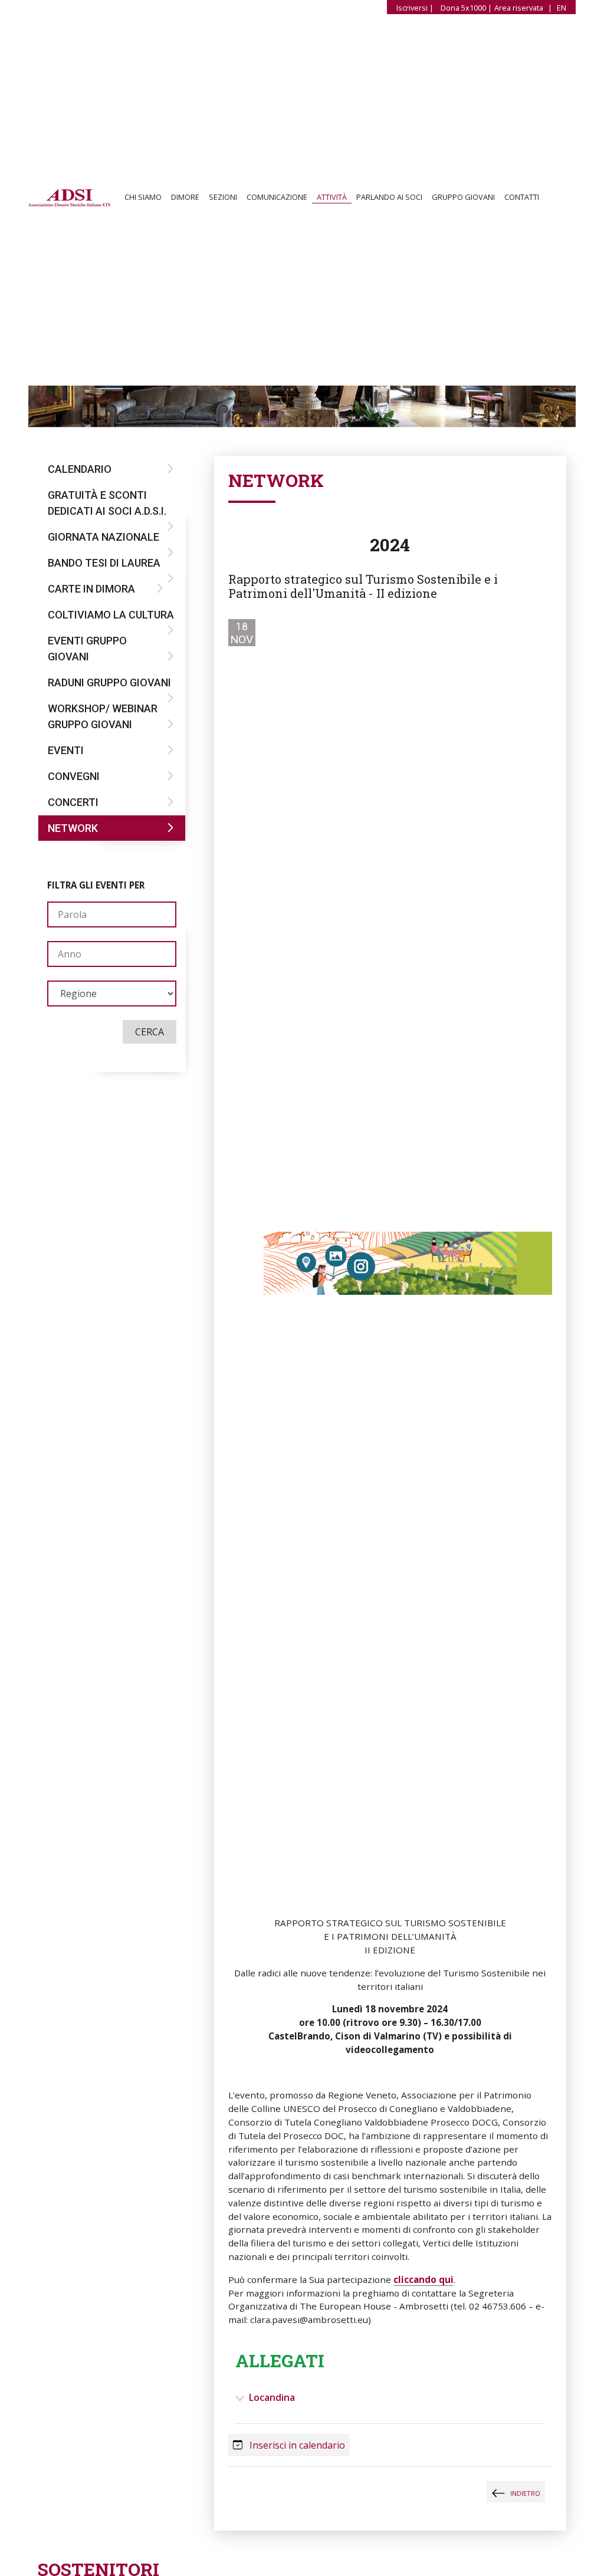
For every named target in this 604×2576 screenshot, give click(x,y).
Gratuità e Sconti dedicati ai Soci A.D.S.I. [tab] (107, 503)
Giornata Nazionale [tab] (104, 537)
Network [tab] (73, 828)
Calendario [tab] (80, 469)
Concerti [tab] (73, 802)
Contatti (522, 198)
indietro (525, 2493)
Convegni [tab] (74, 776)
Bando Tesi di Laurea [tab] (104, 563)
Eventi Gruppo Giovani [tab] (87, 649)
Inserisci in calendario (296, 2445)
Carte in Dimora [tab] (91, 589)
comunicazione (277, 198)
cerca (150, 1032)
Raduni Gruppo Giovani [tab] (109, 682)
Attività (332, 198)
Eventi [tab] (66, 750)
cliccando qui (424, 2279)
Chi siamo (143, 198)
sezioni (223, 198)
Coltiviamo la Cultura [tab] (111, 615)
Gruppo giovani (463, 198)
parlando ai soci (389, 198)
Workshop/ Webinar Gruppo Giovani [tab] (103, 716)
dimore (185, 198)
